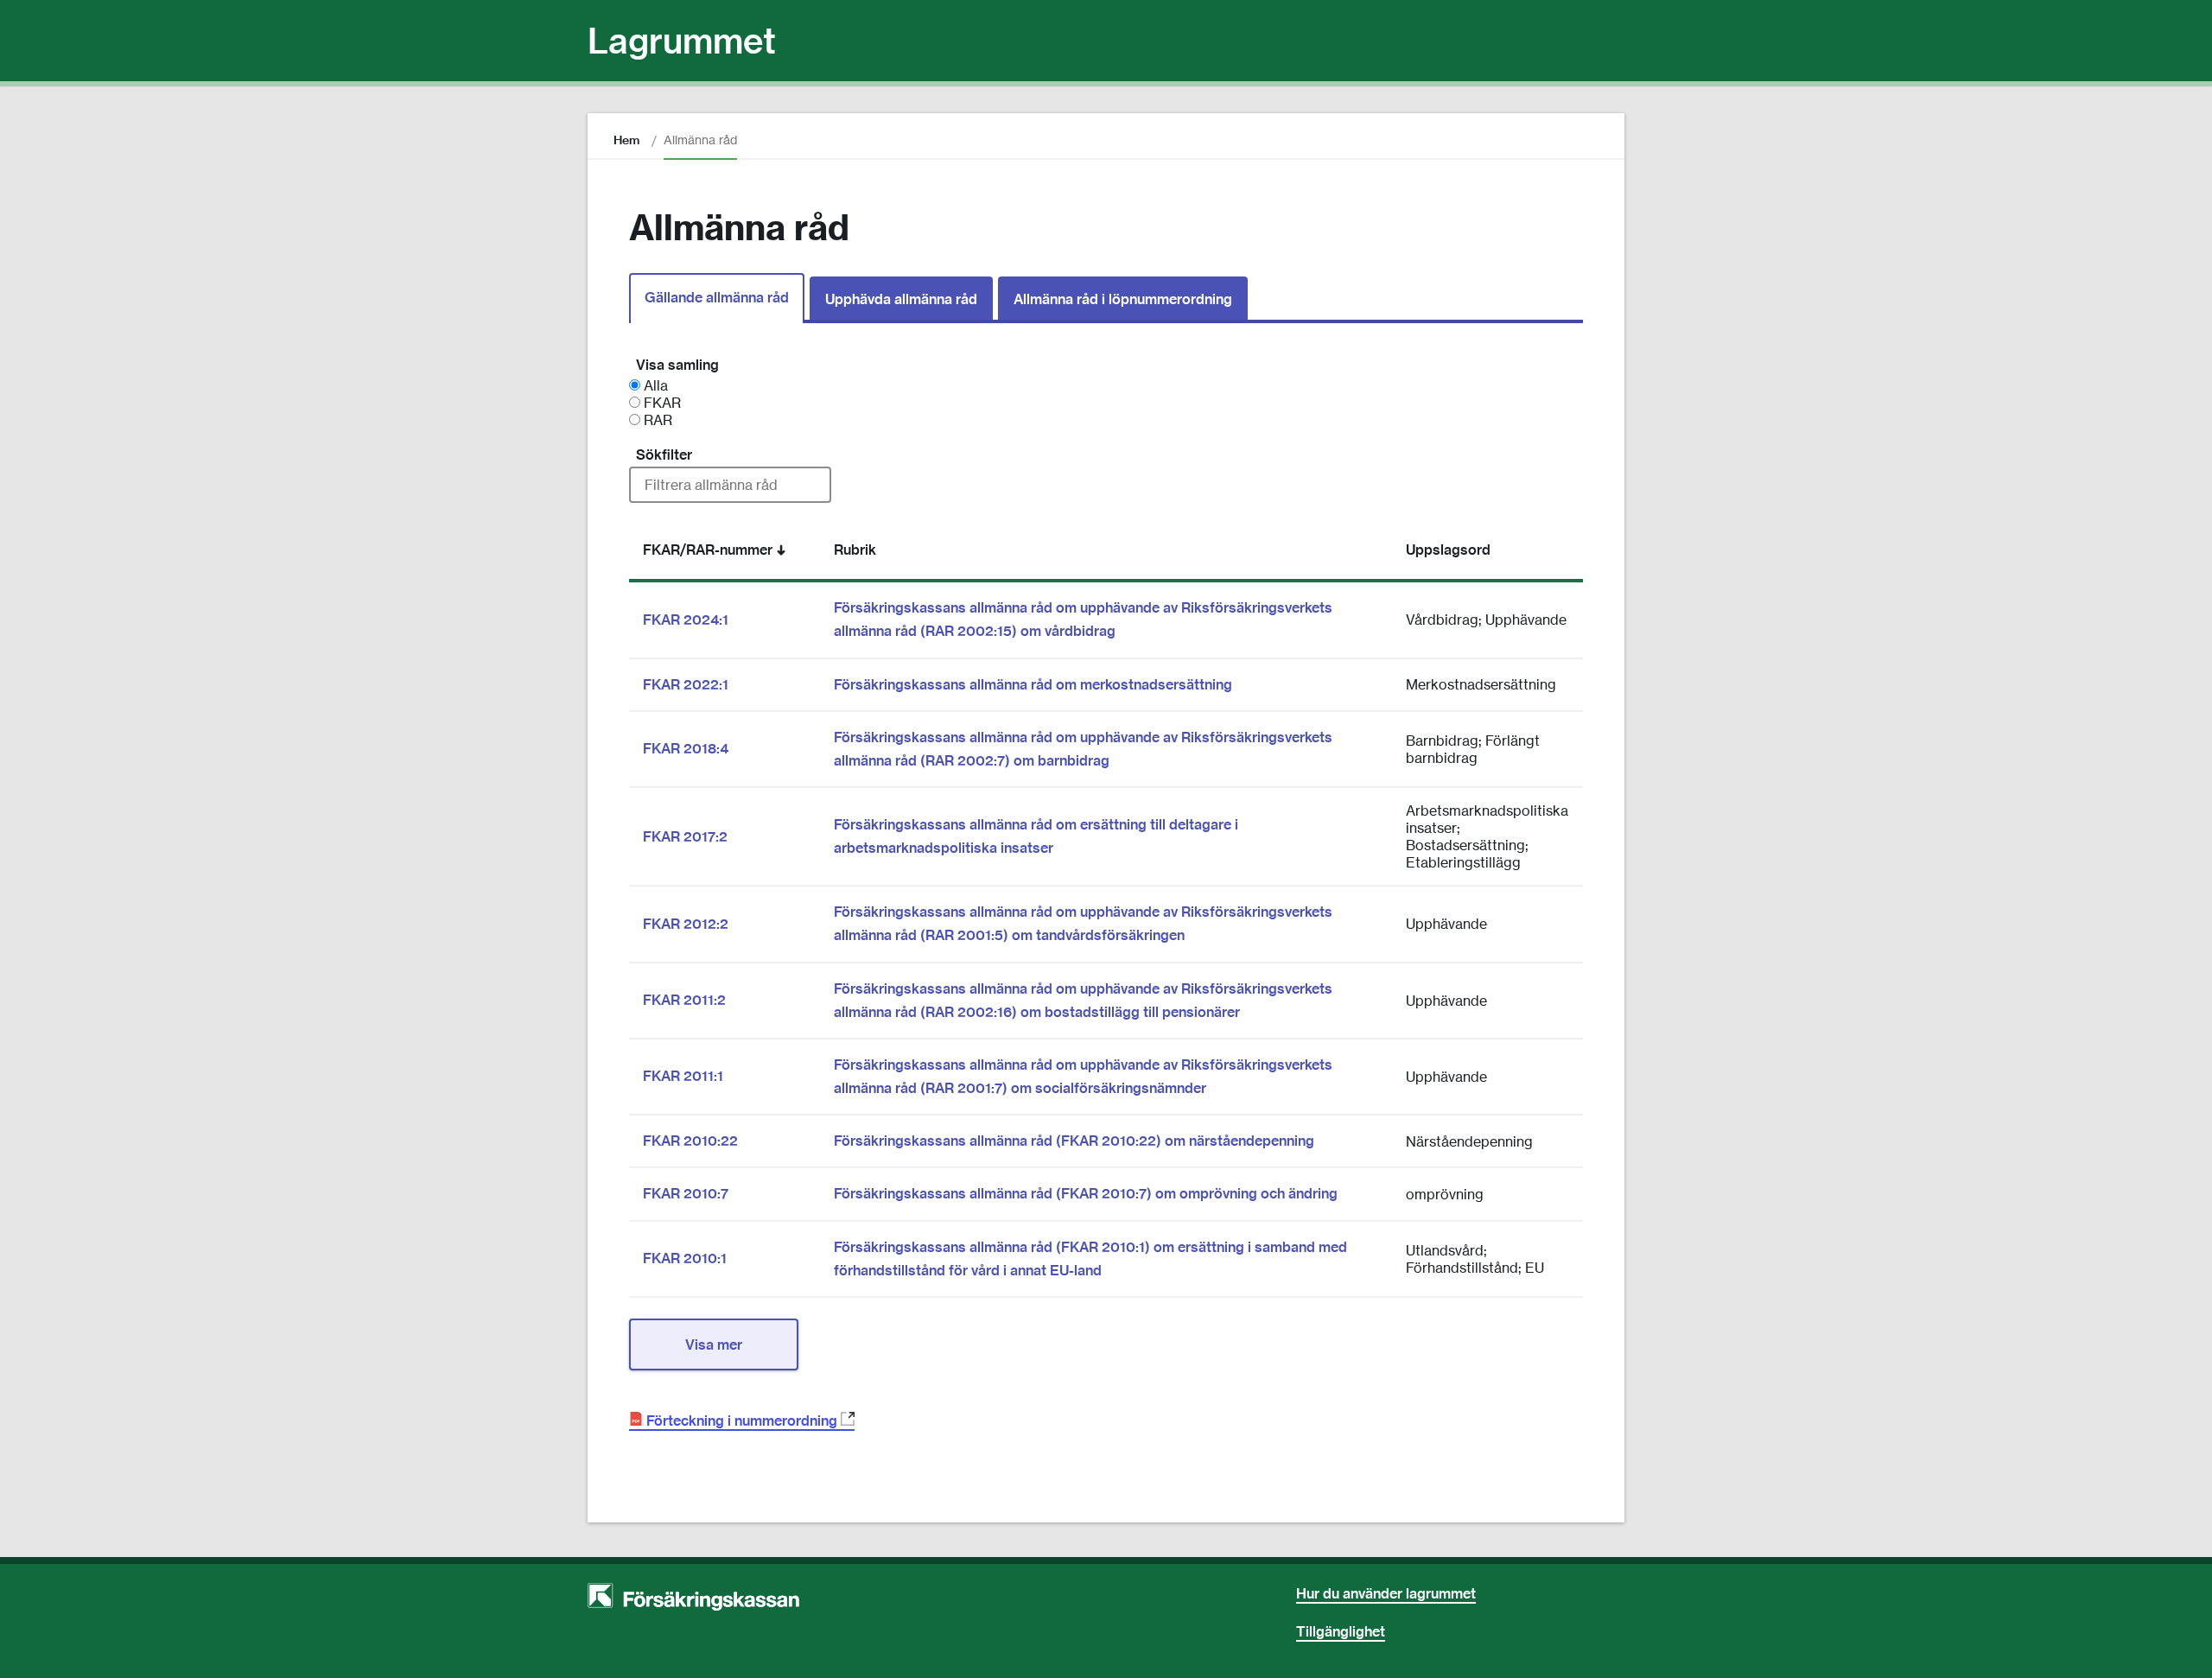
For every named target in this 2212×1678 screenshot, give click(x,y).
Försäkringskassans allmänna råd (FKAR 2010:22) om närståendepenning (1074, 1141)
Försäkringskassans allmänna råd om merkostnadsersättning (1033, 684)
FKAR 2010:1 (685, 1258)
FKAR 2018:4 (686, 748)
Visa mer (714, 1344)
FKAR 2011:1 (683, 1076)
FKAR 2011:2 (684, 1000)
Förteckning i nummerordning (747, 1421)
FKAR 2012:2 (686, 924)
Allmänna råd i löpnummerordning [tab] (1123, 299)
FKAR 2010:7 (686, 1193)
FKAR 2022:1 (686, 684)
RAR (656, 420)
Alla (654, 385)
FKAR (661, 403)
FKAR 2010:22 (690, 1141)
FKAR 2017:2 (685, 836)
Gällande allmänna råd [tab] (717, 297)
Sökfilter (664, 454)
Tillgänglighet (1341, 1631)
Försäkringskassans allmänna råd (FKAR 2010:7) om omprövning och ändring (1086, 1193)
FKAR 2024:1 (686, 620)
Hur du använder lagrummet (1386, 1593)
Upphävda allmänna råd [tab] (901, 299)
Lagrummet (682, 41)
